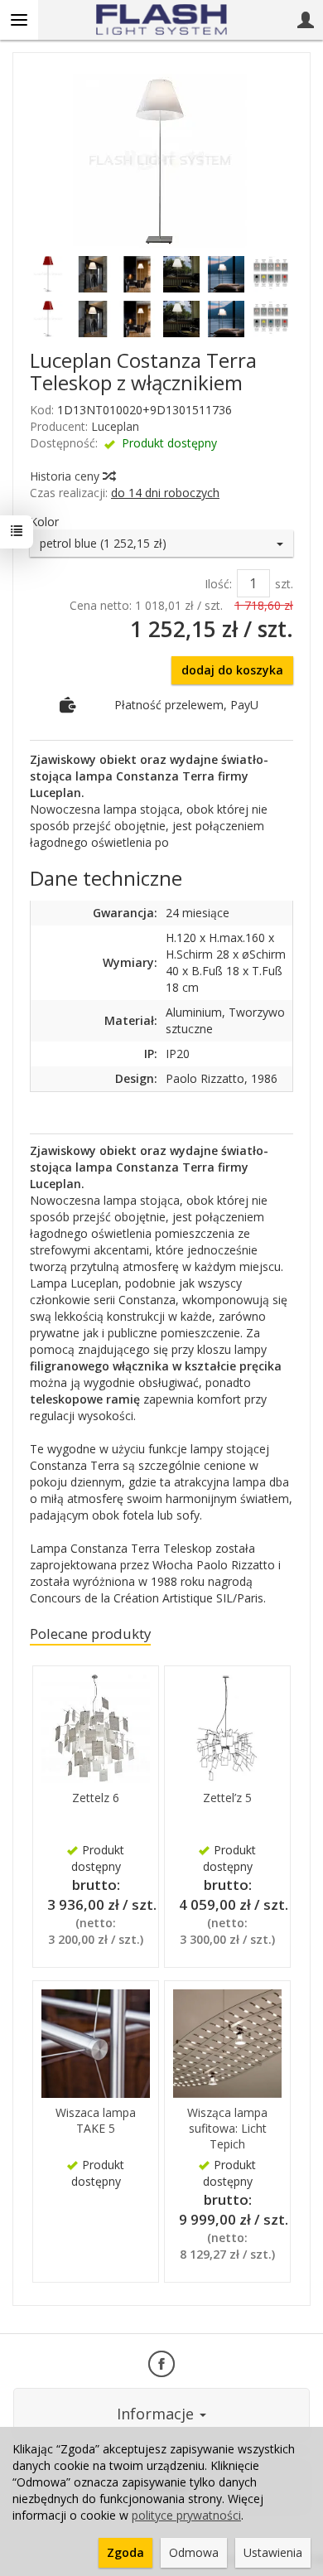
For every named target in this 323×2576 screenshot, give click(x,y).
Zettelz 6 (96, 1798)
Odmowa (194, 2552)
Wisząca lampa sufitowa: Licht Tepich (227, 2128)
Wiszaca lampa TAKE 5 (96, 2120)
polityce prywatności (186, 2515)
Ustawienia (273, 2552)
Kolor (44, 522)
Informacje (157, 2414)
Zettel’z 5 (227, 1798)
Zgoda (125, 2552)
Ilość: (218, 584)
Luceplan (115, 426)
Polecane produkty (90, 1634)
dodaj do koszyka (232, 670)
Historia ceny (66, 476)
